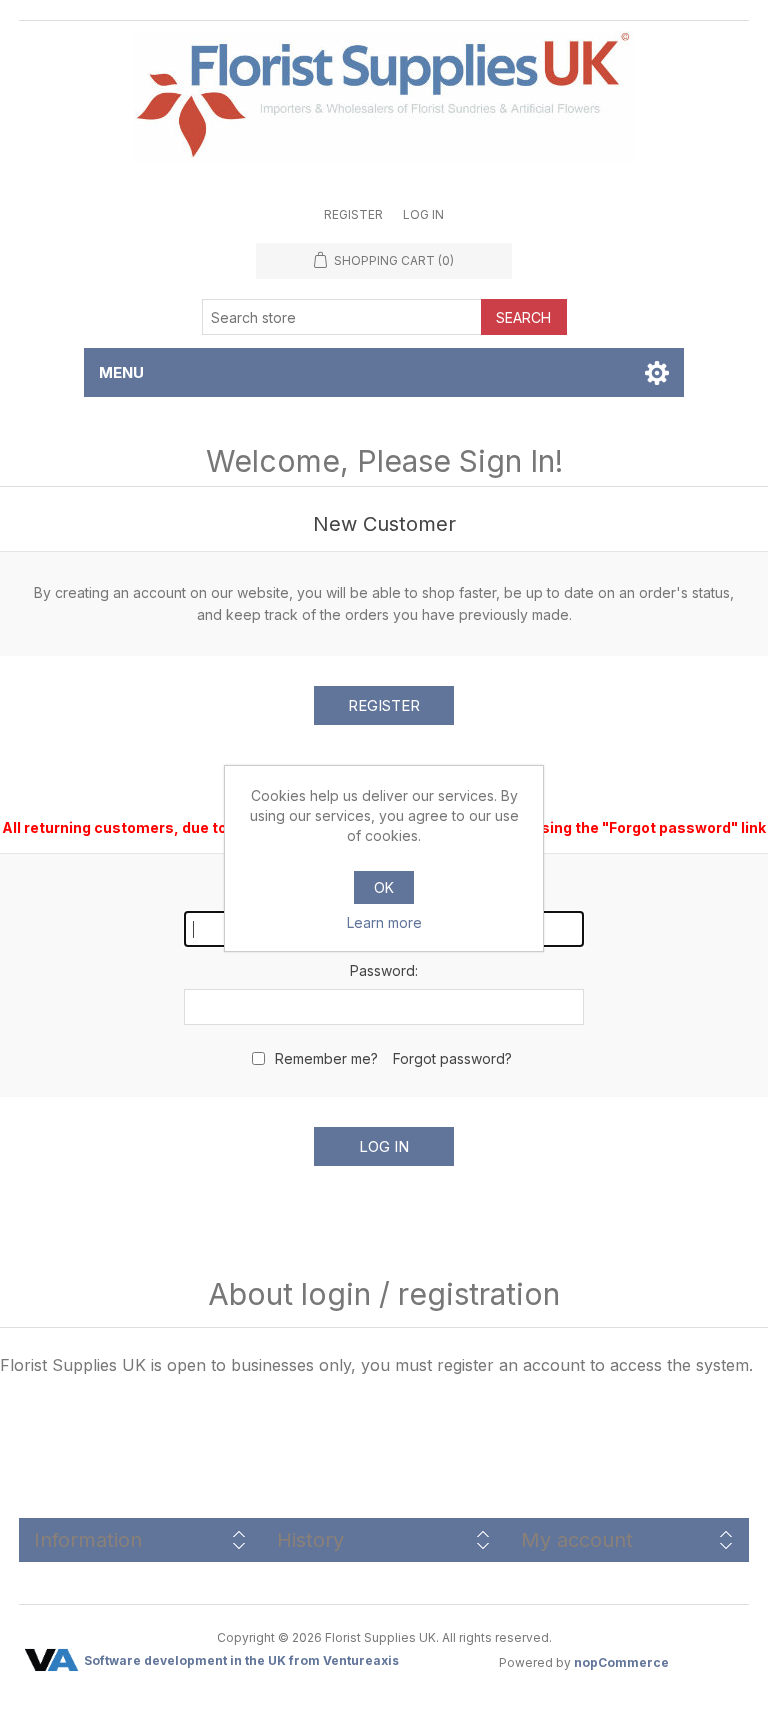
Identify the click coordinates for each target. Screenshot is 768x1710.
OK (384, 887)
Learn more (384, 922)
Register (353, 214)
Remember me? (326, 1058)
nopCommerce (621, 1662)
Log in (423, 214)
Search (523, 317)
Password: (384, 970)
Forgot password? (452, 1058)
